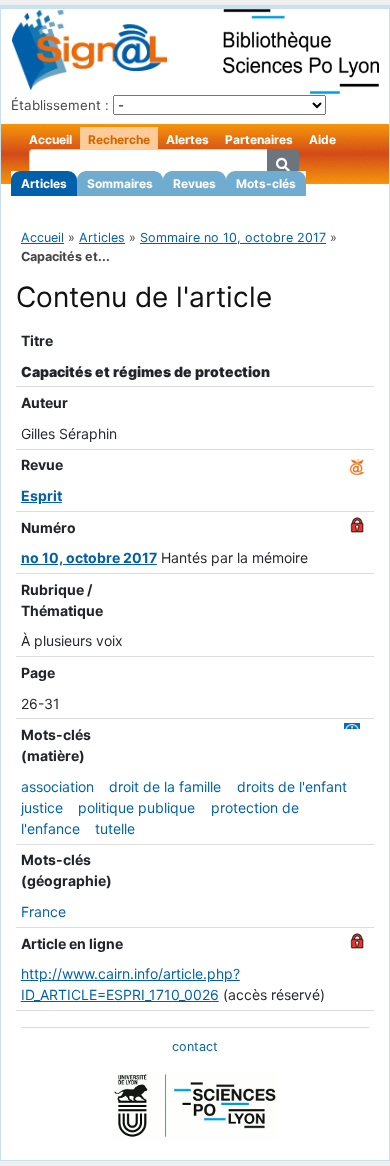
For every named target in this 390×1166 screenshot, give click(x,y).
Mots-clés (266, 183)
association (57, 786)
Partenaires (259, 139)
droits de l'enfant (292, 786)
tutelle (115, 828)
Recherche (119, 139)
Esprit (41, 495)
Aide (322, 139)
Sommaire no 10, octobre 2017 (233, 237)
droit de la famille (165, 786)
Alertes (187, 139)
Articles (44, 183)
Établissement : (60, 105)
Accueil (50, 139)
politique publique (136, 807)
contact (195, 1046)
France (43, 911)
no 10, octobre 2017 (89, 557)
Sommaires (120, 183)
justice (42, 807)
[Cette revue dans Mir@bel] (357, 464)
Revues (194, 183)
